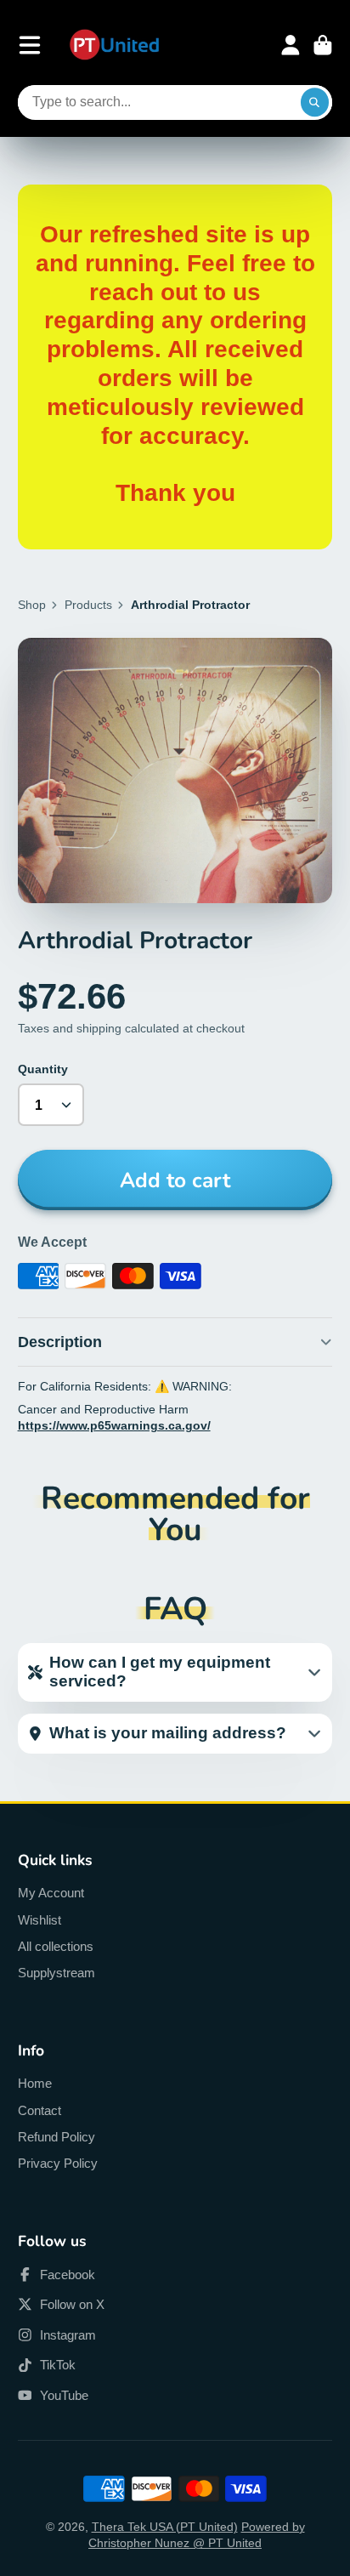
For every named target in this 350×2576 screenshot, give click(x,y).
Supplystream (56, 1973)
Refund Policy (56, 2137)
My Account (51, 1893)
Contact (40, 2110)
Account (291, 45)
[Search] (315, 103)
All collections (56, 1946)
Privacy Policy (58, 2163)
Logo (114, 45)
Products (88, 605)
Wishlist (40, 1920)
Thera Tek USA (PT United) (165, 2527)
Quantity (43, 1069)
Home (35, 2083)
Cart (323, 45)
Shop (32, 605)
